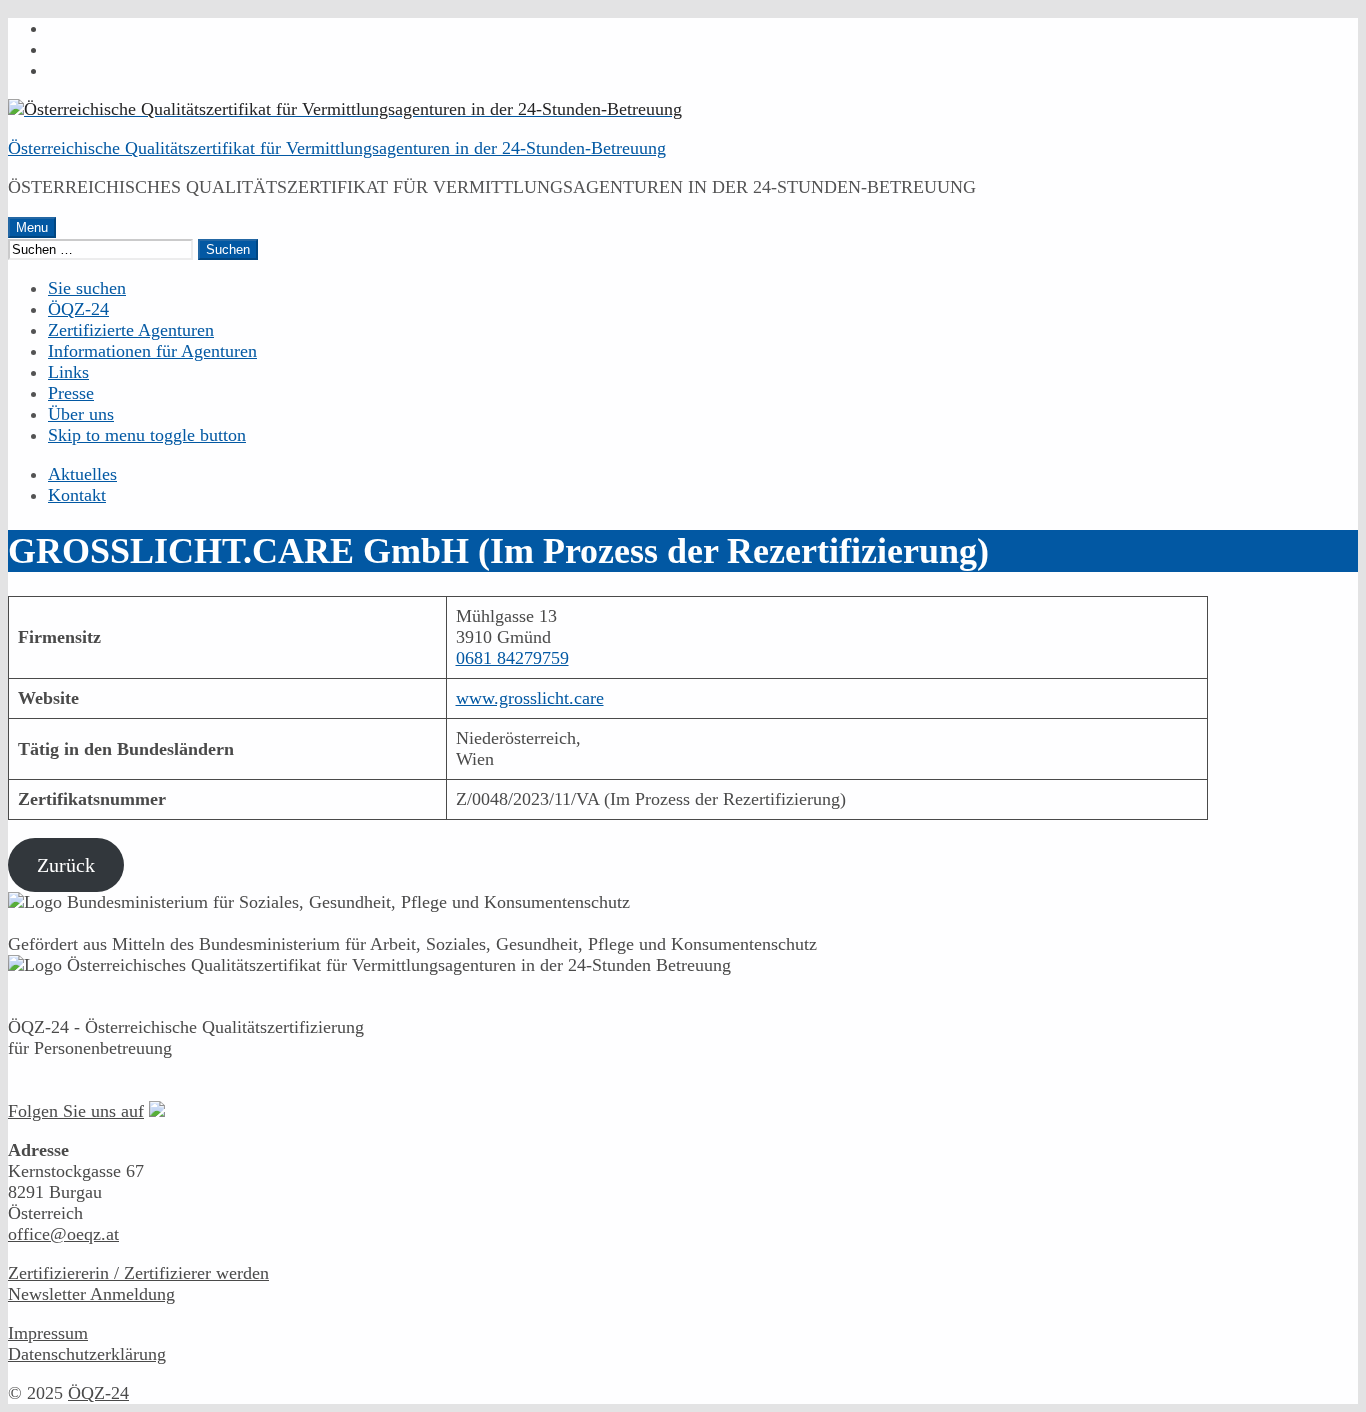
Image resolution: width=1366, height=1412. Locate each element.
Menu (32, 227)
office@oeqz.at (63, 1234)
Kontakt (77, 495)
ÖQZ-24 (78, 309)
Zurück (66, 865)
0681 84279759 (512, 658)
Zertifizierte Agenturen (131, 330)
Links (68, 372)
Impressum (48, 1333)
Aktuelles (82, 474)
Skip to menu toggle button (147, 435)
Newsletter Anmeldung (91, 1294)
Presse (71, 393)
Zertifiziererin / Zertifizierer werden (138, 1273)
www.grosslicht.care (530, 698)
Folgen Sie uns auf (76, 1111)
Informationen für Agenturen (152, 351)
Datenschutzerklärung (87, 1354)
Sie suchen (87, 288)
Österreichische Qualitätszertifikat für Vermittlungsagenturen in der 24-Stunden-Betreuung (337, 148)
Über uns (81, 414)
